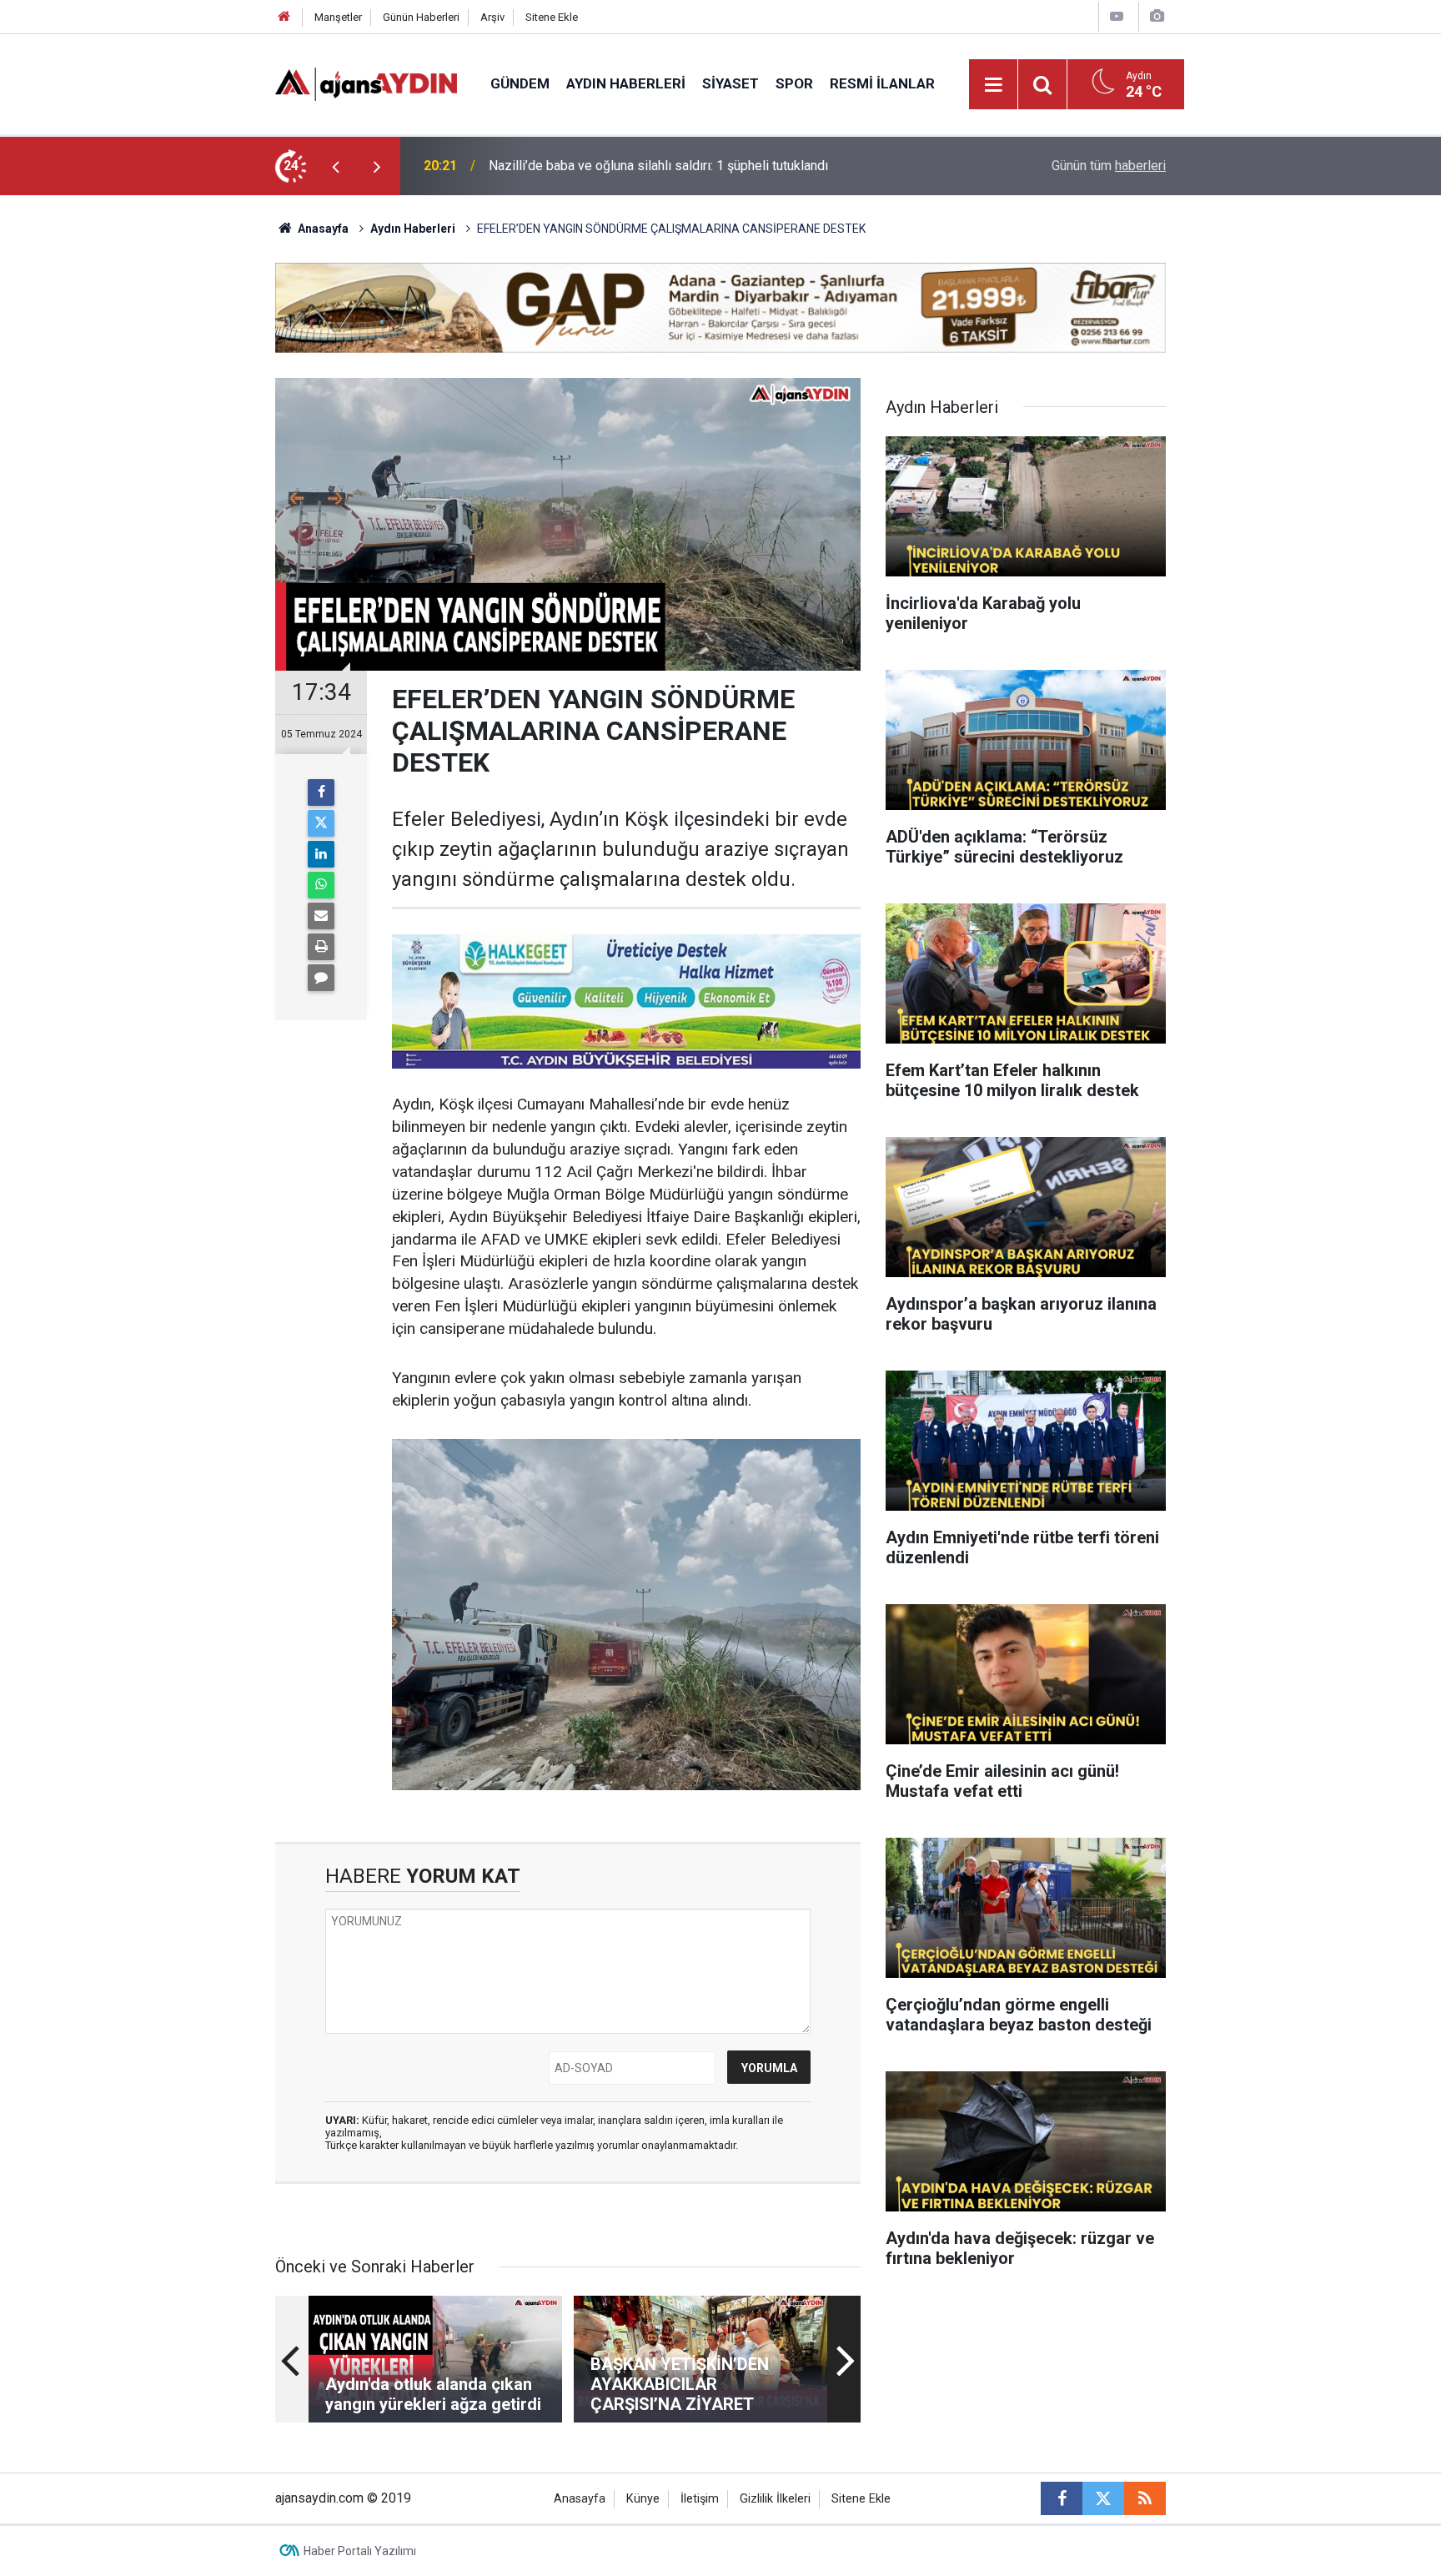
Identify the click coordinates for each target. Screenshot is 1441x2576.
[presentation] (335, 166)
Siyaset (731, 83)
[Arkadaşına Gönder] (321, 916)
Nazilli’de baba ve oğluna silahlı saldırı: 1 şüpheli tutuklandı (658, 166)
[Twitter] (321, 823)
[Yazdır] (321, 947)
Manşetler (338, 17)
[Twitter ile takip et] (1103, 2498)
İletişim (700, 2499)
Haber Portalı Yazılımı (360, 2551)
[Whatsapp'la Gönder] (321, 885)
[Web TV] (1117, 16)
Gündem (520, 83)
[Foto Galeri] (1157, 16)
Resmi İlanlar (882, 83)
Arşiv (492, 17)
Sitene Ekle (552, 17)
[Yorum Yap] (321, 978)
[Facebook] (321, 792)
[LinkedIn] (321, 854)
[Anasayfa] (284, 17)
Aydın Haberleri (626, 83)
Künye (643, 2499)
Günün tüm (1109, 166)
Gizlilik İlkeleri (775, 2499)
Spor (794, 83)
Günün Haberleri (421, 17)
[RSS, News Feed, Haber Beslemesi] (1145, 2498)
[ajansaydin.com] (366, 83)
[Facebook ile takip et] (1062, 2498)
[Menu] (994, 85)
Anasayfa (322, 229)
